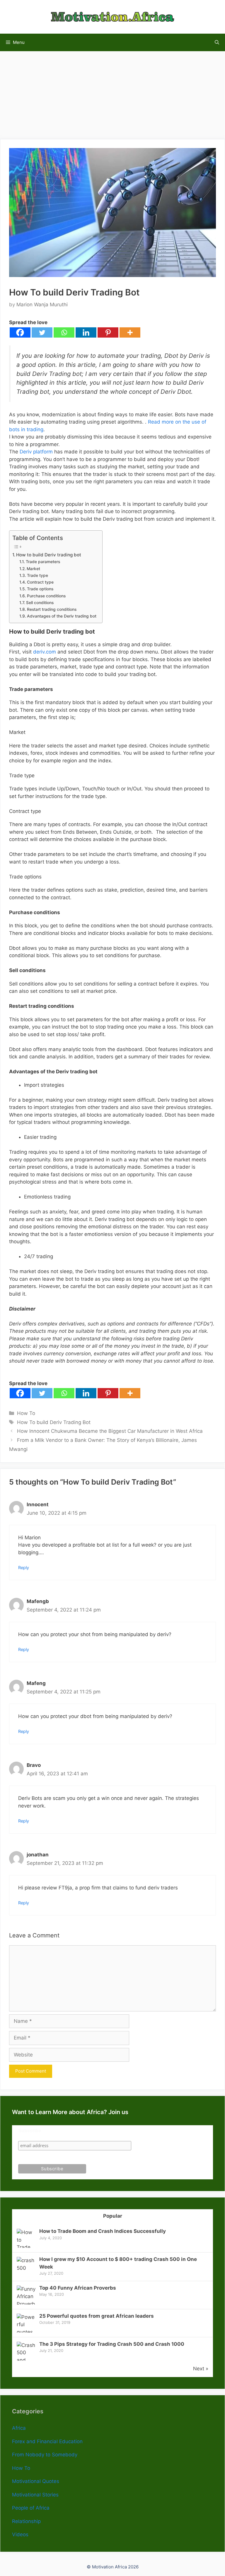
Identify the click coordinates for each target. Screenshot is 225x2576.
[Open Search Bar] (217, 42)
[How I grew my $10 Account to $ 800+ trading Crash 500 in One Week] (26, 2268)
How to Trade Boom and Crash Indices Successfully (103, 2231)
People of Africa (31, 2508)
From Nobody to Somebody (45, 2455)
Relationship (26, 2521)
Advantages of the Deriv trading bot (62, 616)
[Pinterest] (108, 332)
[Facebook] (20, 332)
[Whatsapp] (64, 332)
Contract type (40, 582)
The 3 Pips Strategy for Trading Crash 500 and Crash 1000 (112, 2344)
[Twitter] (42, 332)
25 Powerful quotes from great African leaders (97, 2316)
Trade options (40, 589)
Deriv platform (36, 452)
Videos (20, 2534)
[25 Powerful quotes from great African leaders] (26, 2332)
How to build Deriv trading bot (49, 555)
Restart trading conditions (52, 609)
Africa (19, 2428)
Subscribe (30, 2131)
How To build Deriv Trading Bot (54, 1422)
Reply (24, 1568)
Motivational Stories (35, 2495)
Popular (113, 2216)
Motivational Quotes (36, 2481)
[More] (130, 332)
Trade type (37, 575)
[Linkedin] (86, 332)
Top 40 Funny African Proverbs (78, 2288)
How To (26, 1413)
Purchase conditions (46, 596)
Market (33, 569)
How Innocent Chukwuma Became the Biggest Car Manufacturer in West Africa (110, 1431)
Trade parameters (43, 562)
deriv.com (45, 652)
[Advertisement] (112, 92)
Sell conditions (40, 603)
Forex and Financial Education (47, 2441)
